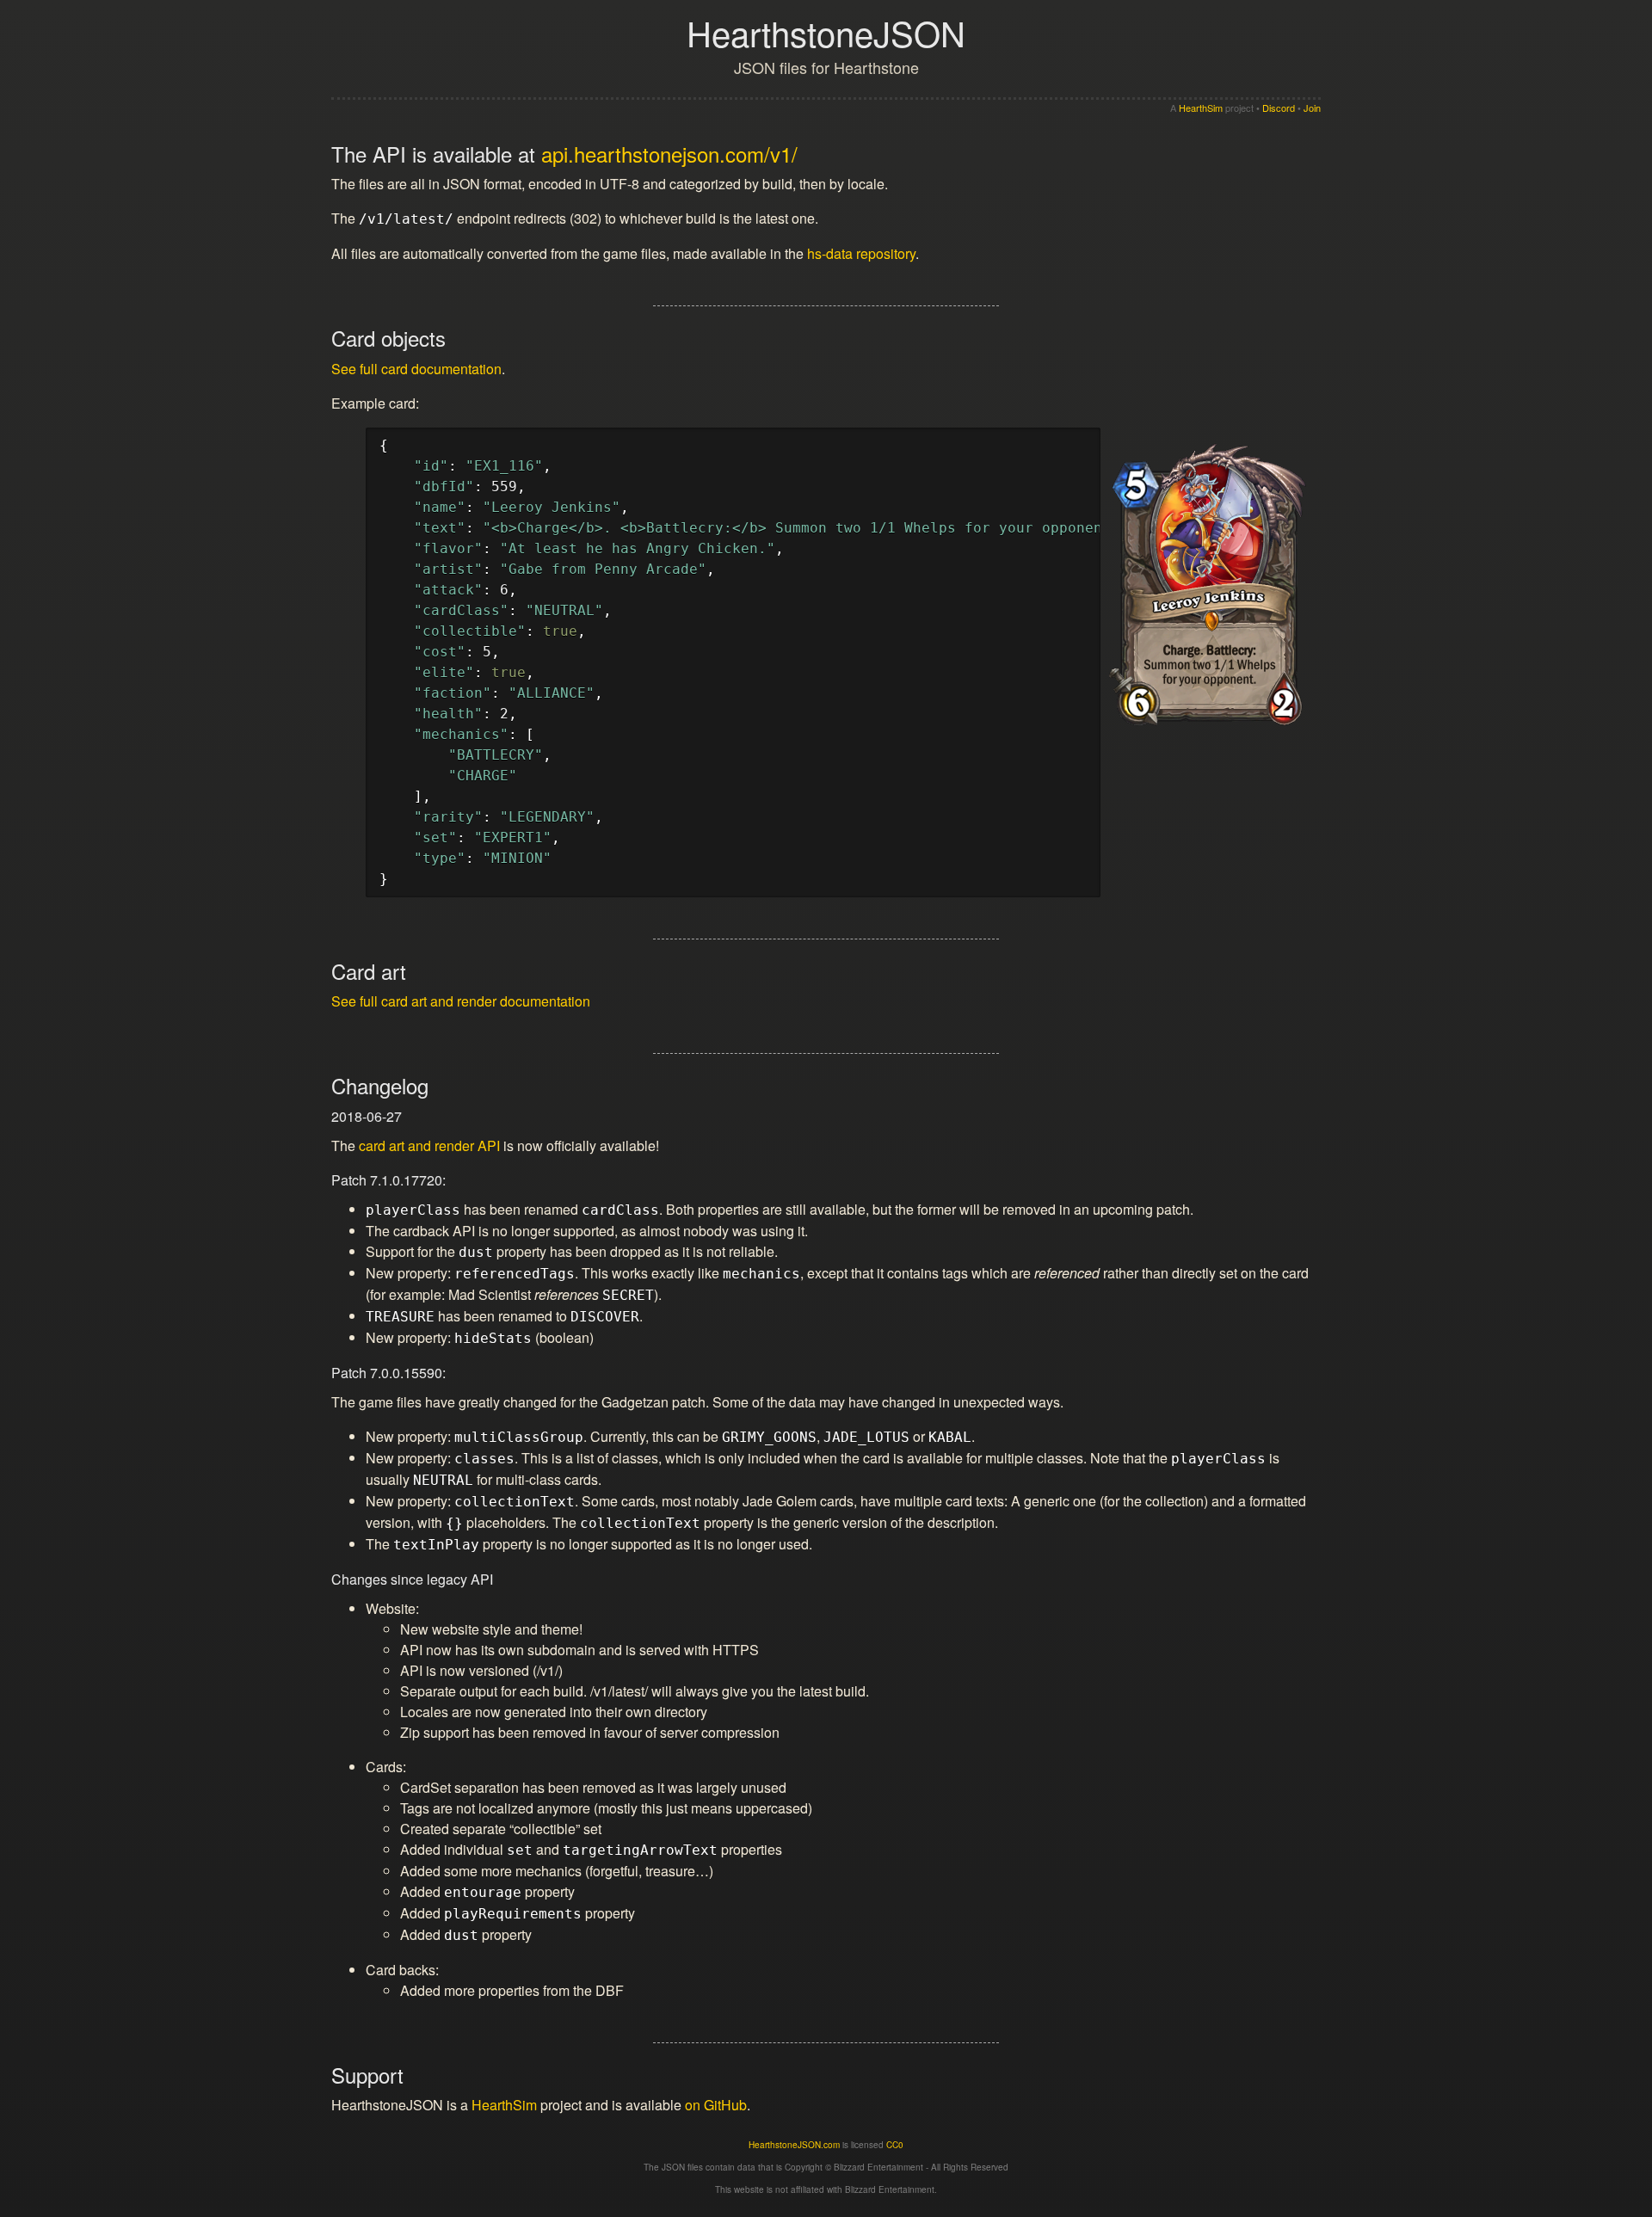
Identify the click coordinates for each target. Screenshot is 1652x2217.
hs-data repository (861, 253)
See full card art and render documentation (461, 1001)
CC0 (895, 2145)
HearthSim (1201, 108)
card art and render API (429, 1145)
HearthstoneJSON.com (794, 2145)
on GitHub (716, 2105)
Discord (1279, 108)
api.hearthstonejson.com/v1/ (669, 154)
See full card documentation (416, 369)
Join (1312, 108)
